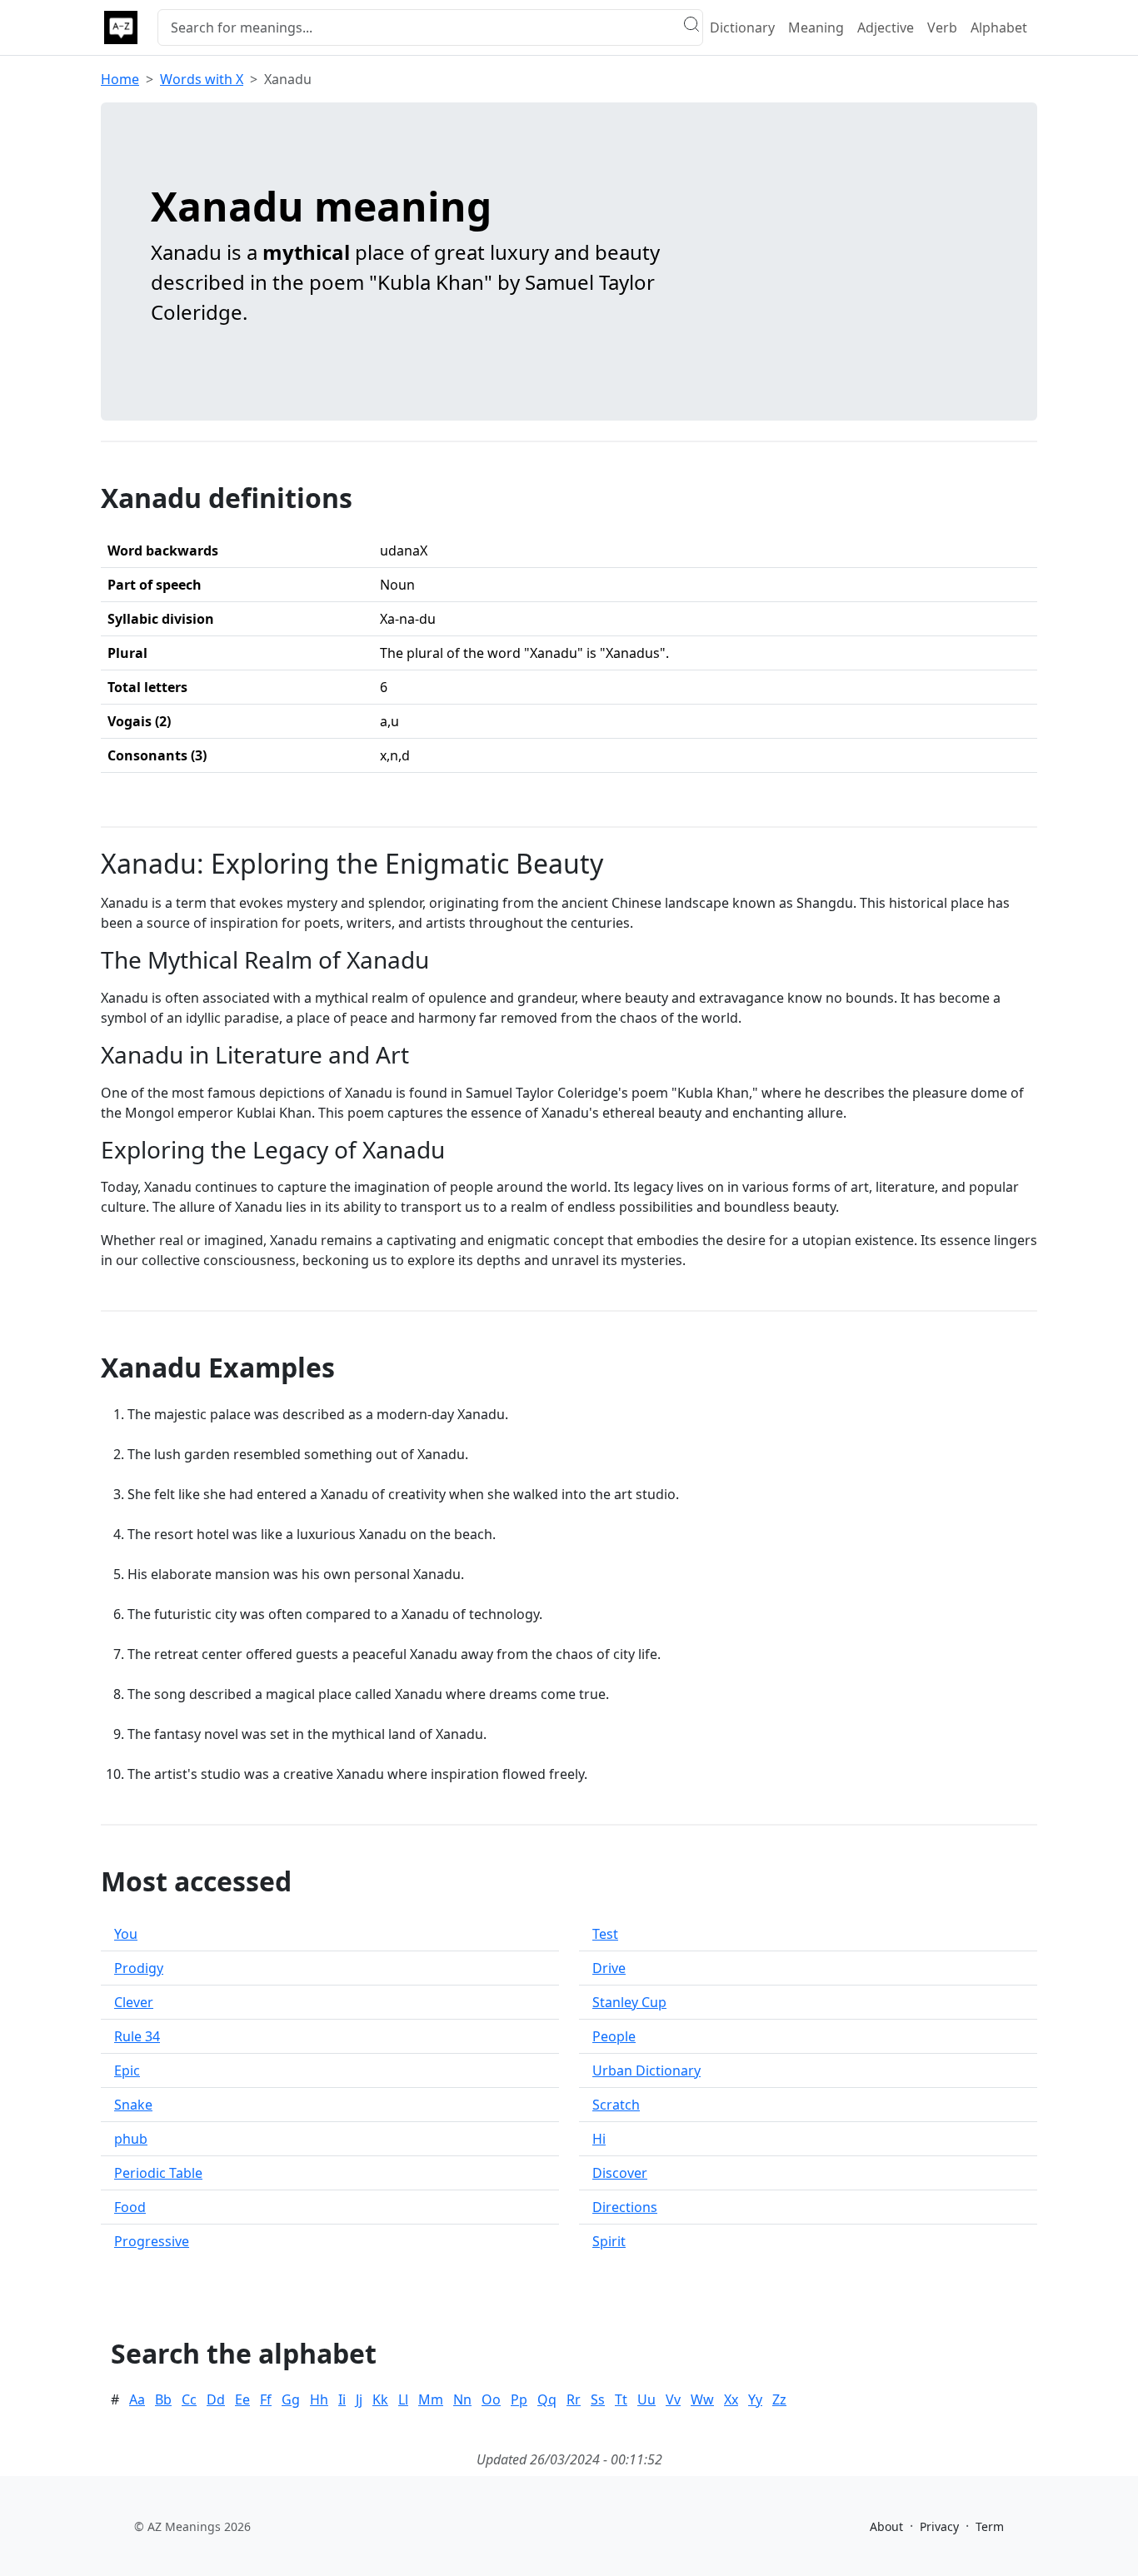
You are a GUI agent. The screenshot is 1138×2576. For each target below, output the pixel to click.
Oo (491, 2399)
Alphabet (999, 27)
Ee (242, 2399)
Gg (291, 2399)
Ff (266, 2399)
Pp (519, 2399)
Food (130, 2207)
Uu (646, 2399)
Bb (163, 2399)
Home (120, 79)
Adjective (886, 27)
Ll (403, 2399)
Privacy (939, 2526)
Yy (755, 2399)
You (126, 1934)
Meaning (816, 27)
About (886, 2526)
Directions (625, 2207)
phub (131, 2139)
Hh (319, 2399)
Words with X (202, 79)
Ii (342, 2399)
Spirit (609, 2241)
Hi (599, 2139)
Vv (673, 2399)
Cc (189, 2399)
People (614, 2036)
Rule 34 (137, 2036)
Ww (702, 2399)
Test (605, 1934)
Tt (621, 2399)
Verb (942, 27)
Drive (609, 1968)
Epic (127, 2070)
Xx (731, 2399)
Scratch (616, 2105)
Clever (134, 2002)
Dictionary (742, 27)
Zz (779, 2399)
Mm (431, 2399)
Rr (574, 2399)
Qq (547, 2399)
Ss (598, 2399)
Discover (620, 2173)
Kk (380, 2399)
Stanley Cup (629, 2002)
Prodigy (139, 1968)
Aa (137, 2399)
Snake (133, 2105)
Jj (359, 2399)
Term (990, 2526)
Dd (216, 2399)
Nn (462, 2399)
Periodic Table (158, 2173)
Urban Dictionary (646, 2070)
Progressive (152, 2241)
